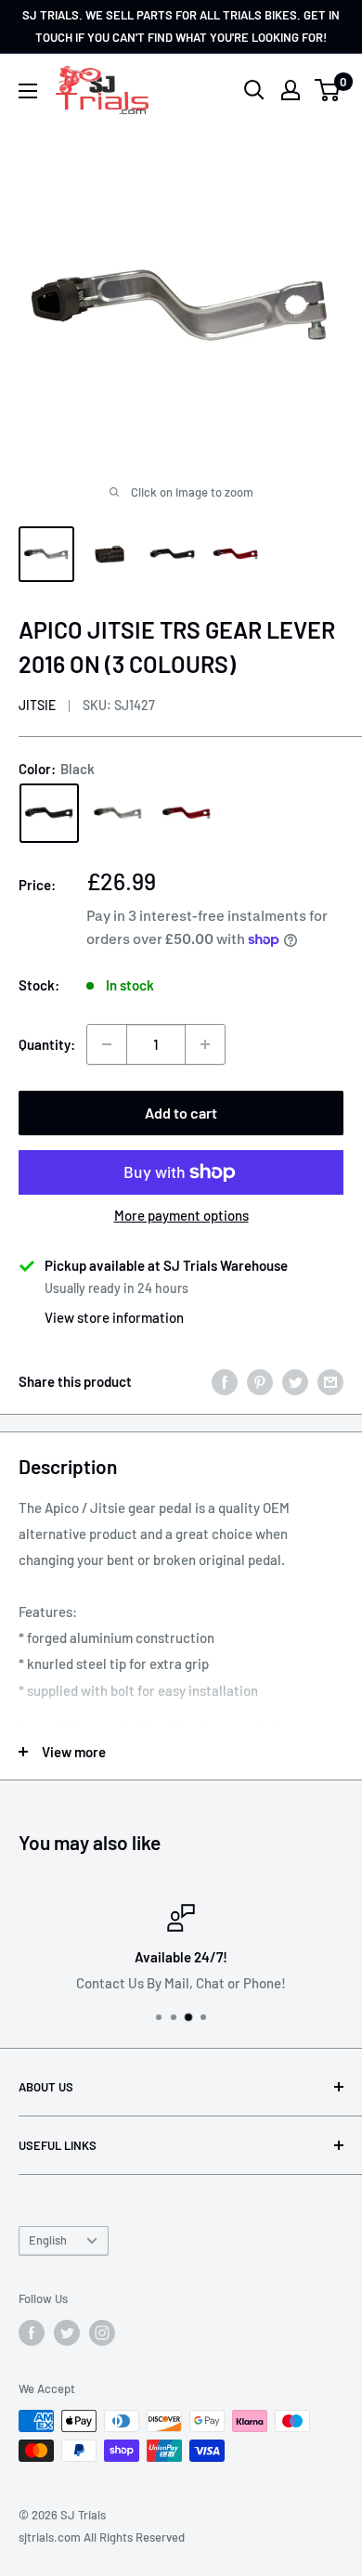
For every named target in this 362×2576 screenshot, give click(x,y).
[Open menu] (28, 91)
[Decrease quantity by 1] (107, 1044)
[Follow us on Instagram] (102, 2333)
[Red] (187, 813)
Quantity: (47, 1044)
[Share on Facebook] (225, 1381)
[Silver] (118, 813)
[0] (328, 90)
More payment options (181, 1215)
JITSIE (37, 705)
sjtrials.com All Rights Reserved (102, 2537)
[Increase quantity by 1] (205, 1044)
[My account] (291, 90)
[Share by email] (330, 1381)
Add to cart (181, 1113)
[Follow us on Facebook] (32, 2333)
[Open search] (254, 90)
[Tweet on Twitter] (295, 1381)
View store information (114, 1317)
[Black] (49, 813)
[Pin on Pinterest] (260, 1381)
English (48, 2240)
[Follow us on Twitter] (67, 2333)
